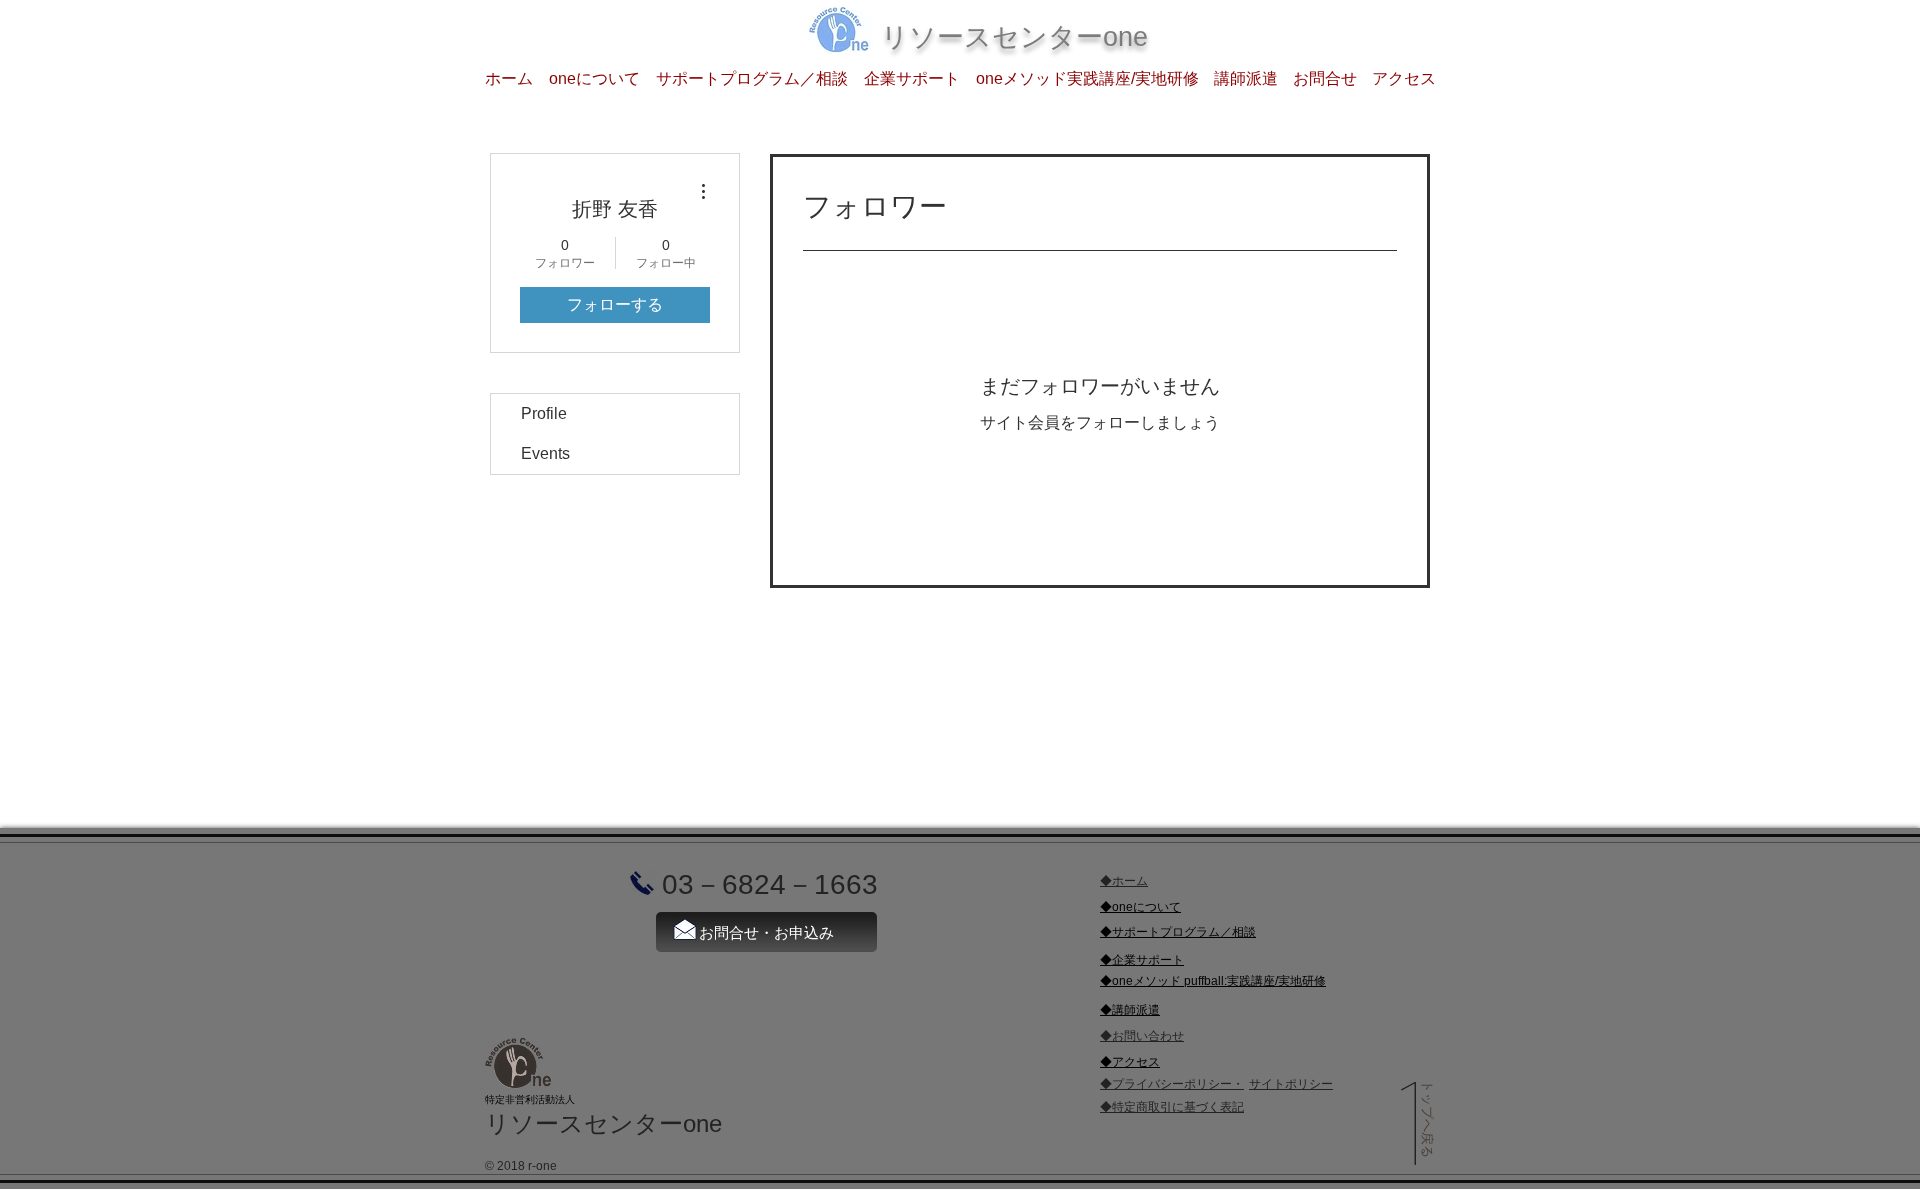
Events (545, 453)
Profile (544, 413)
